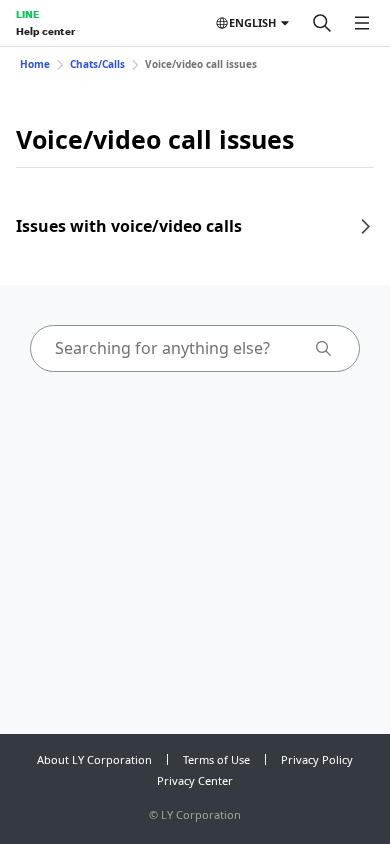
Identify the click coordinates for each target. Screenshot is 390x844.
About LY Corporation (94, 759)
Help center (45, 31)
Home (35, 64)
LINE (27, 14)
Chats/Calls (97, 64)
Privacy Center (195, 780)
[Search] (322, 23)
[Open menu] (362, 23)
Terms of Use (216, 759)
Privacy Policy (317, 759)
